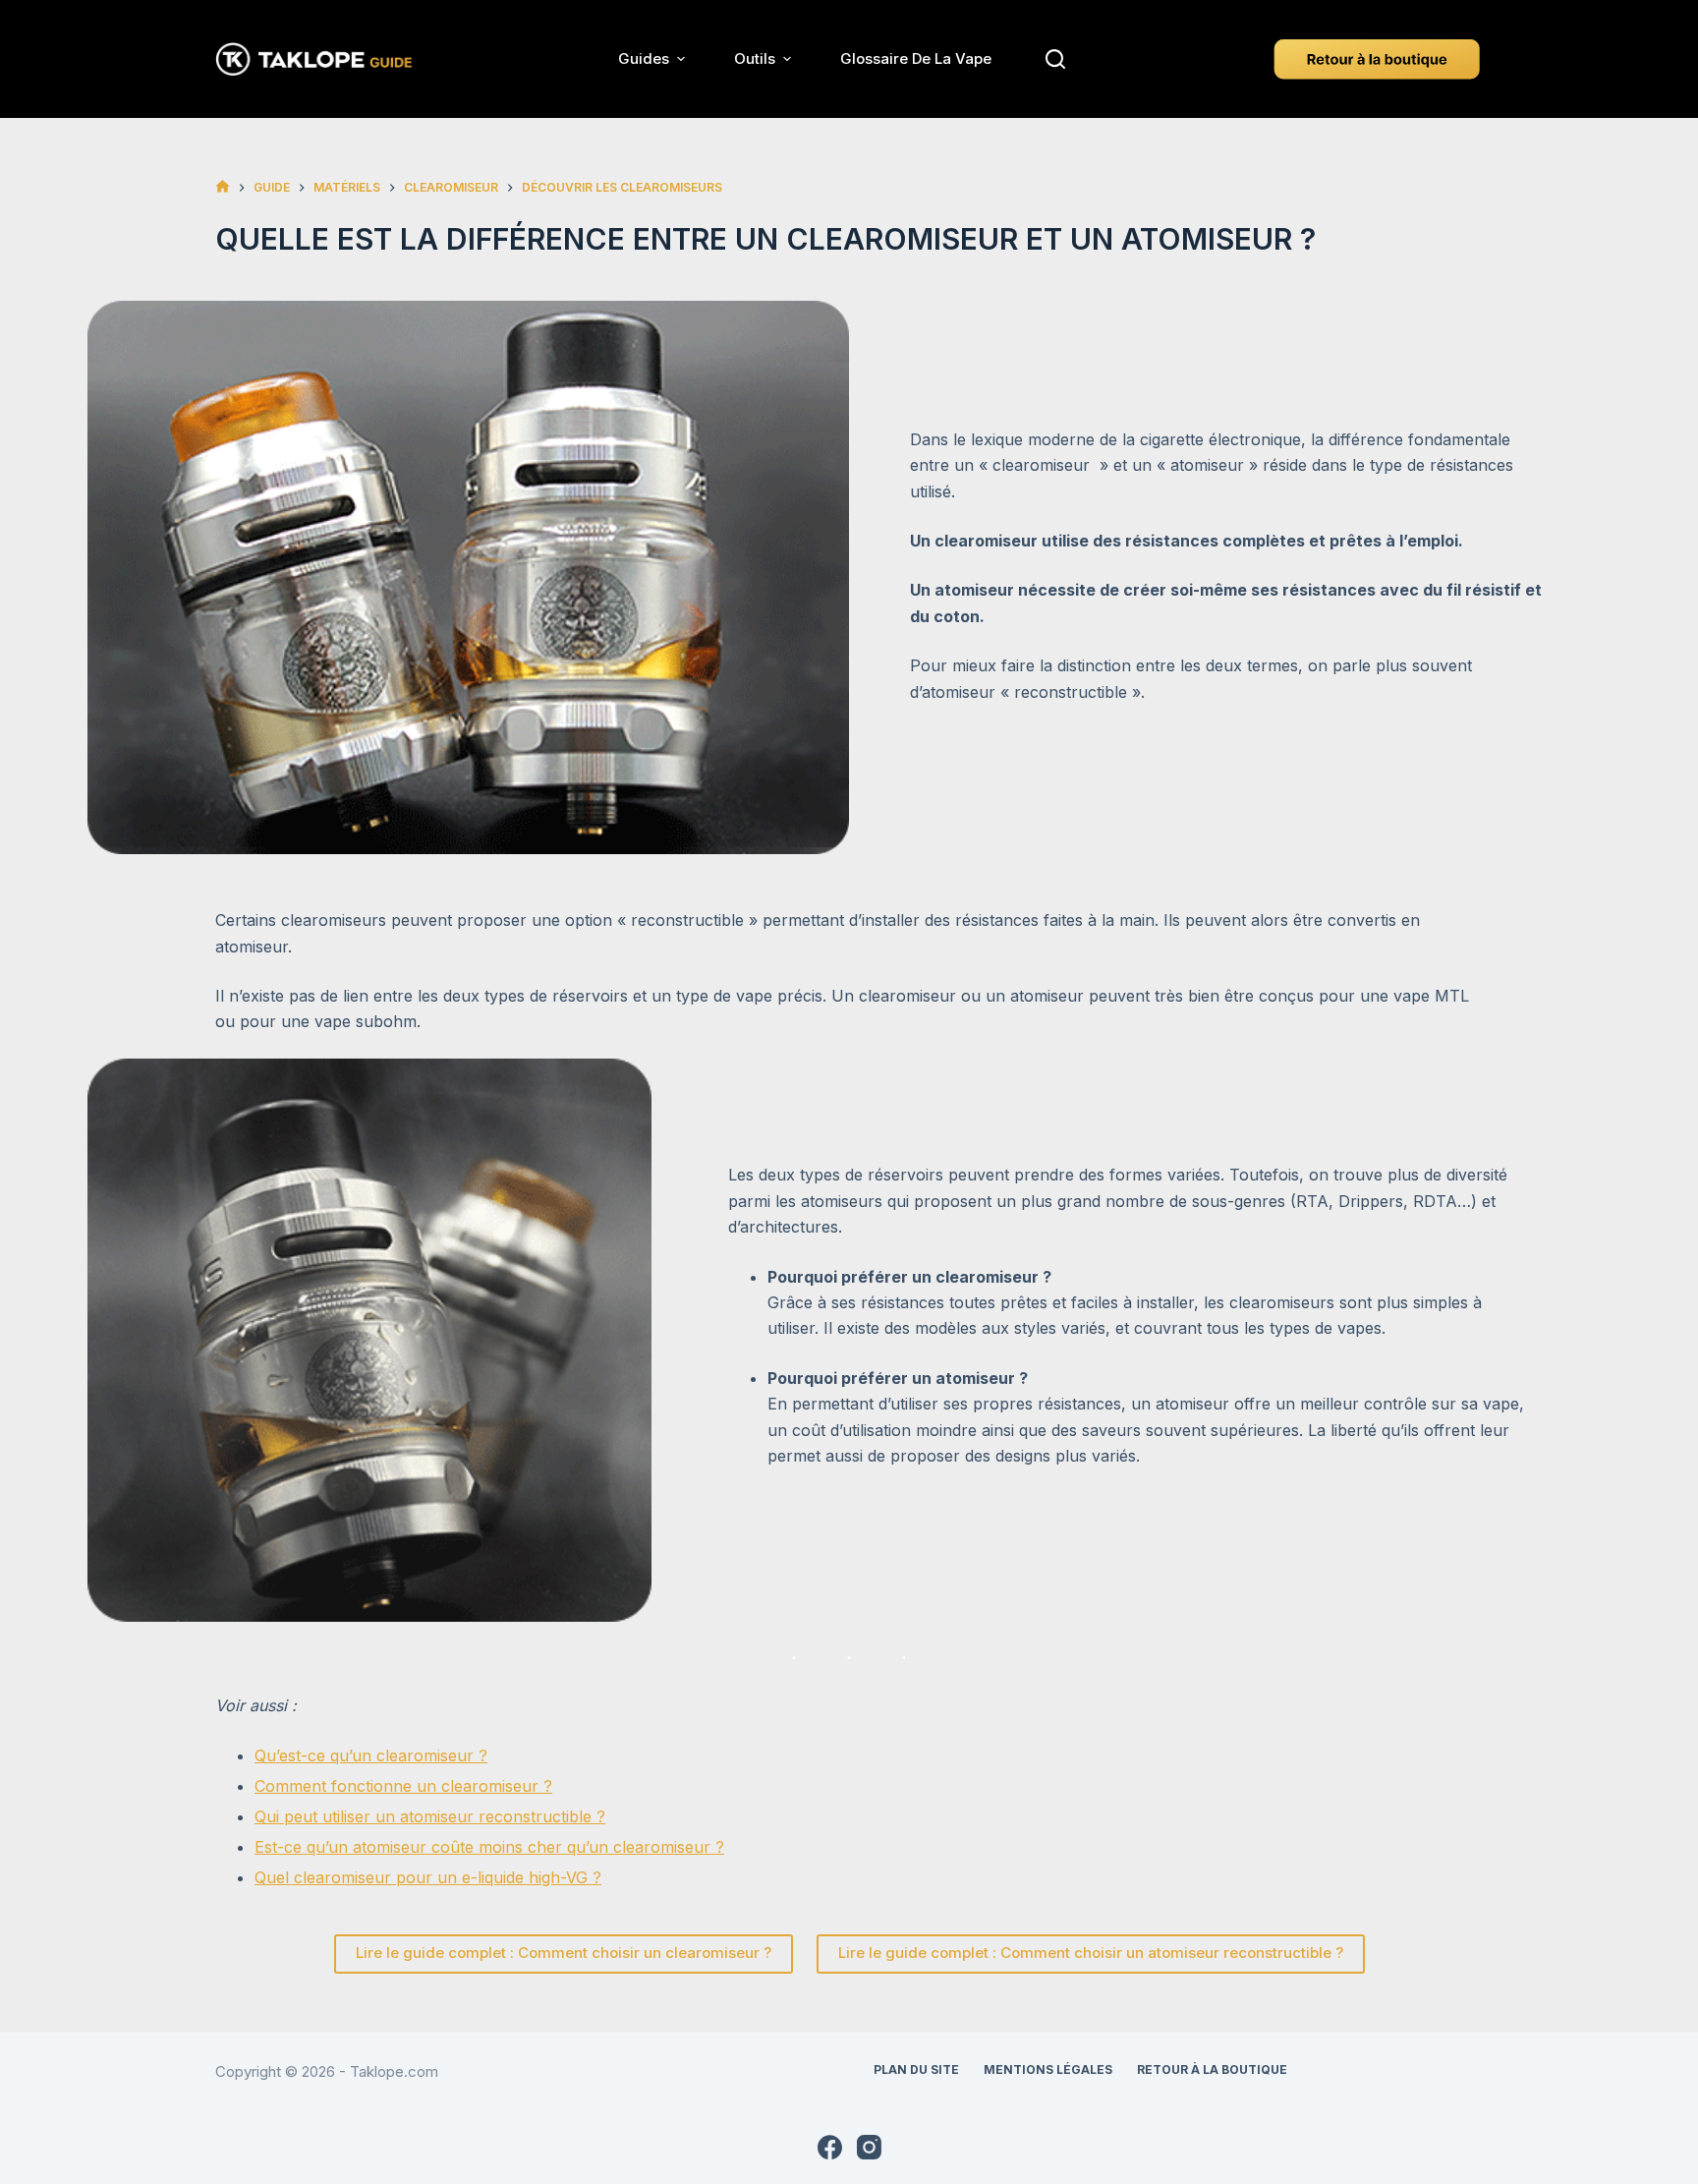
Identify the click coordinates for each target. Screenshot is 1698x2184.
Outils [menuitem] (755, 58)
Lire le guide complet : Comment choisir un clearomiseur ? (564, 1953)
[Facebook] (830, 2147)
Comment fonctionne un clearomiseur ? (403, 1786)
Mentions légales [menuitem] (1048, 2069)
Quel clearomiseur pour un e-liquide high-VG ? (428, 1877)
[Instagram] (869, 2147)
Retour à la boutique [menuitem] (1212, 2069)
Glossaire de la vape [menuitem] (916, 58)
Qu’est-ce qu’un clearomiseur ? (371, 1755)
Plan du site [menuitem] (916, 2069)
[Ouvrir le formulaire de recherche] (1055, 59)
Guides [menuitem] (644, 58)
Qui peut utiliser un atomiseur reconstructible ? (430, 1816)
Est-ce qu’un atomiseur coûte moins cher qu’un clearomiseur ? (489, 1847)
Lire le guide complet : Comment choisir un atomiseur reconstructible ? (1091, 1953)
